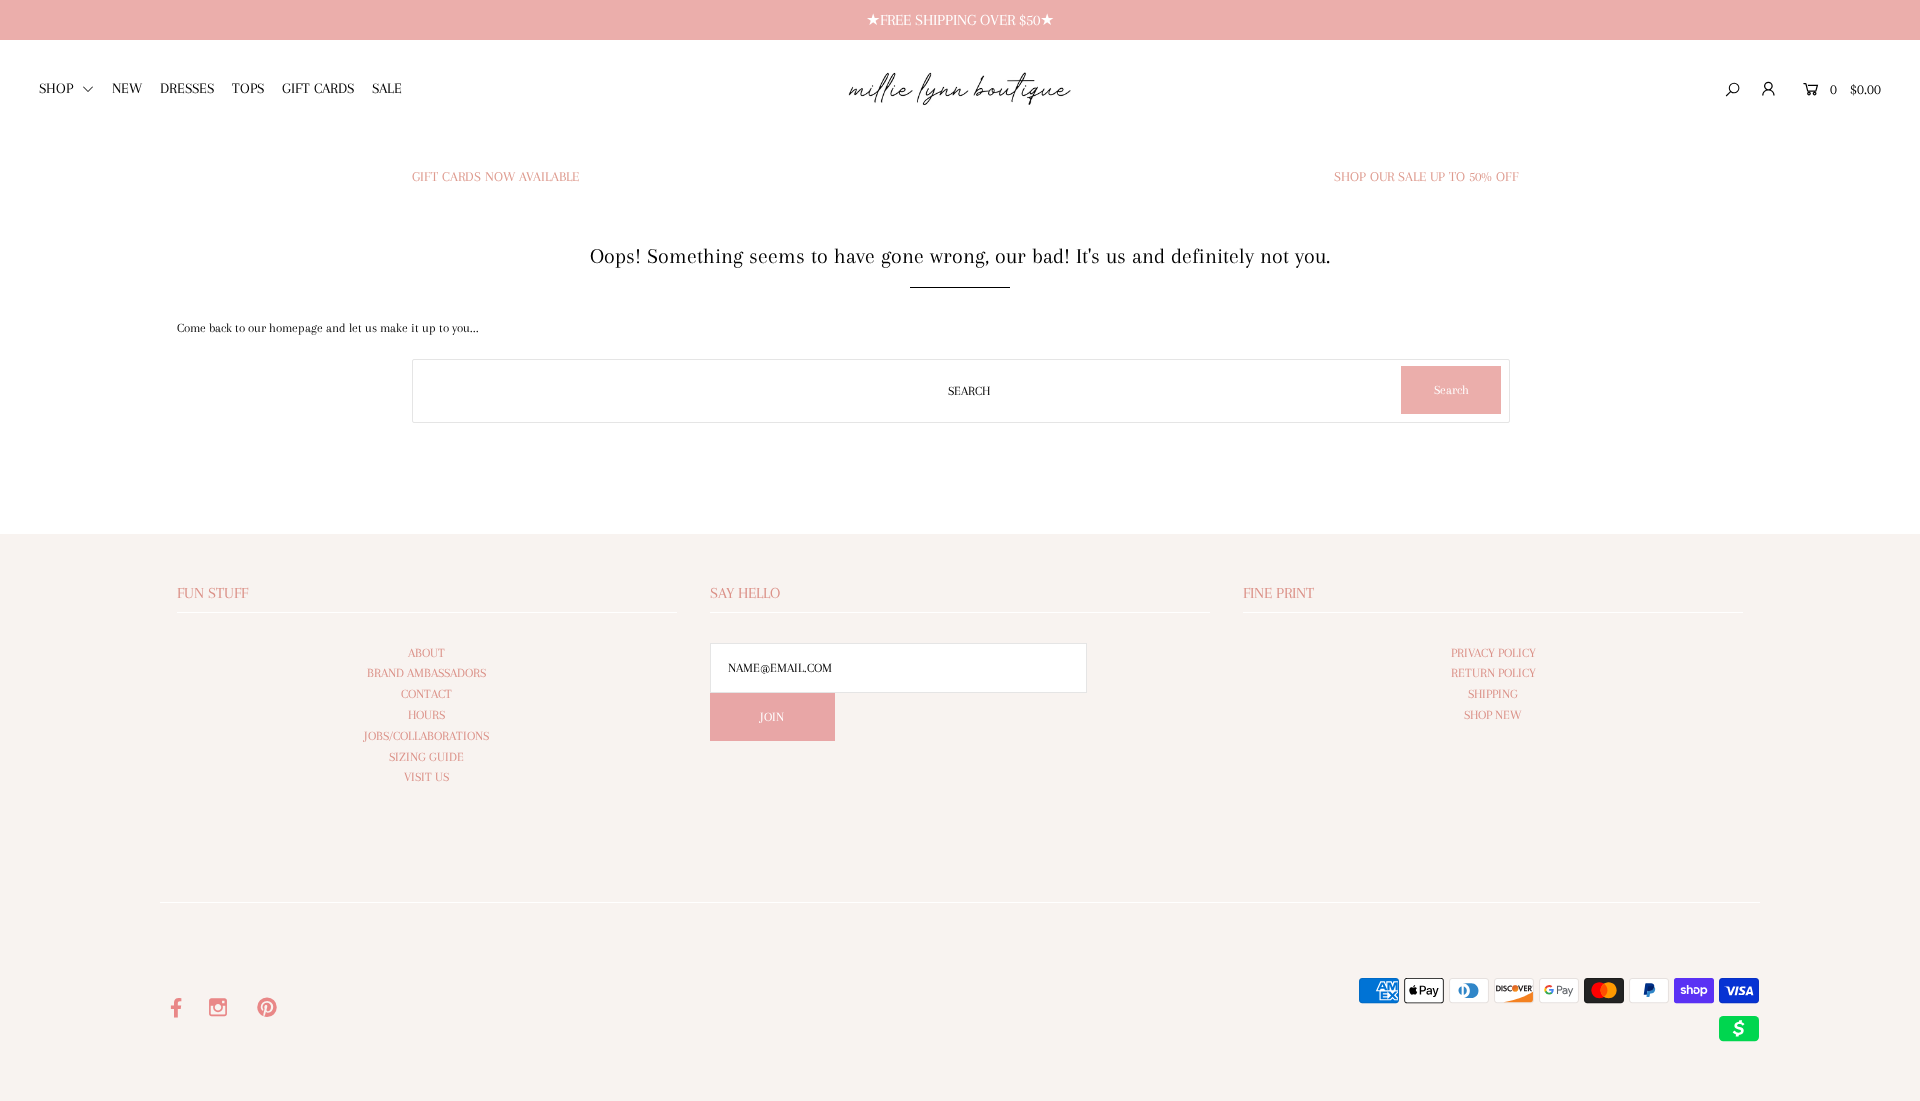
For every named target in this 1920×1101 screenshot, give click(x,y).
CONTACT (426, 694)
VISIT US (426, 777)
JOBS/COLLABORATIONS (426, 736)
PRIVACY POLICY (1493, 653)
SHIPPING (1493, 694)
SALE (387, 88)
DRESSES (187, 88)
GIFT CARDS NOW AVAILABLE (495, 176)
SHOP (58, 88)
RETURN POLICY (1493, 673)
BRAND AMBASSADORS (426, 673)
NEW (127, 88)
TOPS (248, 88)
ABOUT (426, 653)
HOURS (426, 715)
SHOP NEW (1493, 715)
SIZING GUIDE (426, 757)
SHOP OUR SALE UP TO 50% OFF (1426, 176)
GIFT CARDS (318, 88)
